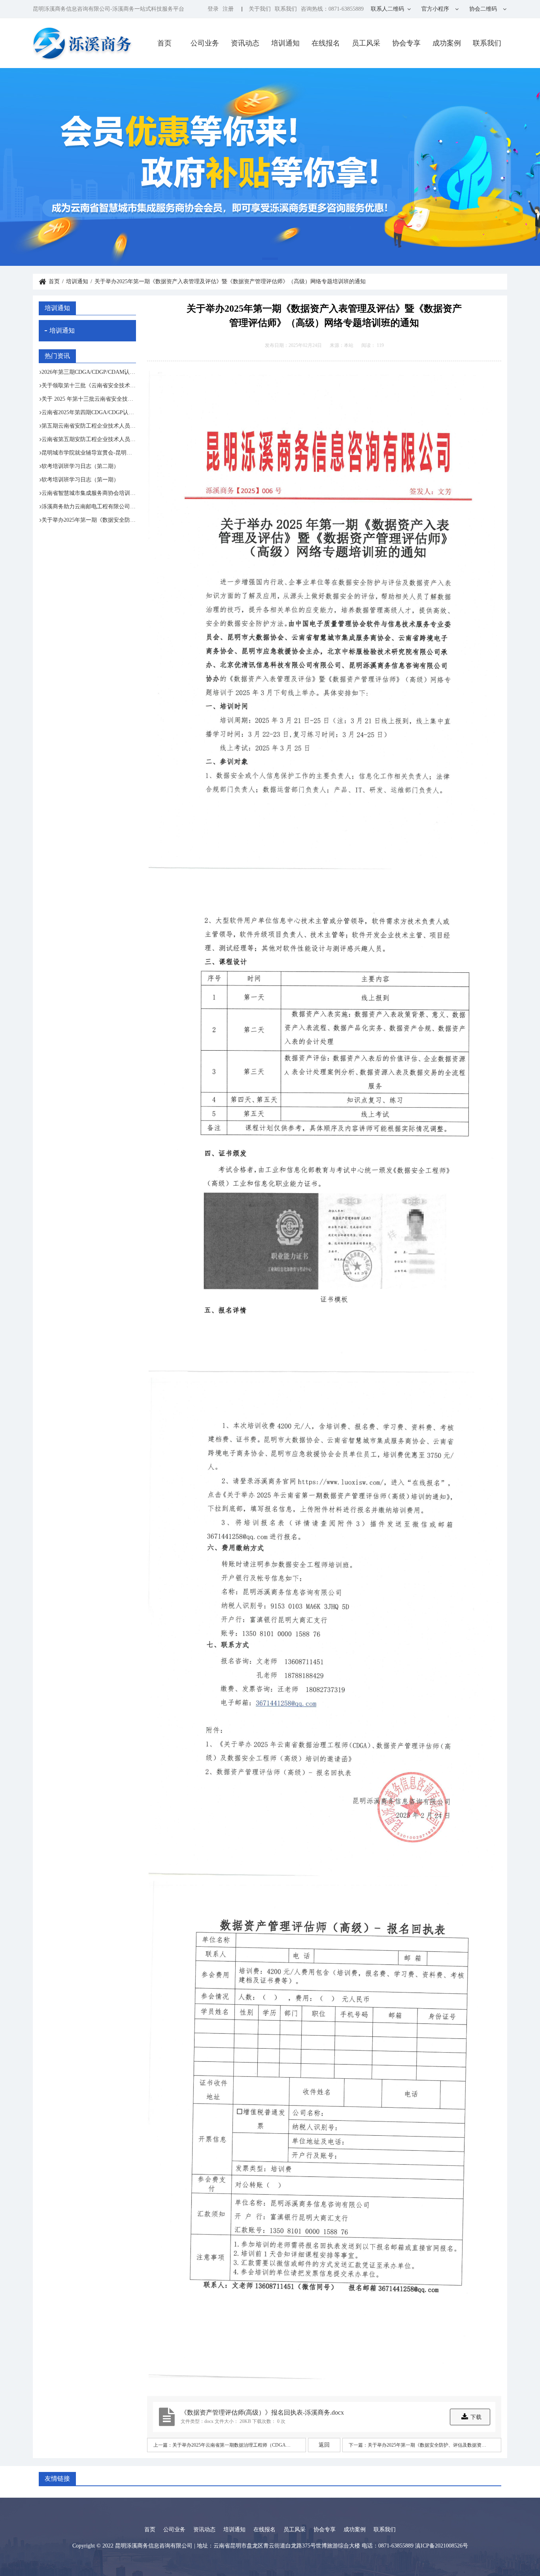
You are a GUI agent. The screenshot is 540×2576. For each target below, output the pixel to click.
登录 (213, 9)
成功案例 (447, 43)
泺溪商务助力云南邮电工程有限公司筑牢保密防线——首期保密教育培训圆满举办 (89, 507)
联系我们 (286, 9)
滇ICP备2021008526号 (442, 2546)
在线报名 (326, 43)
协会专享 (406, 43)
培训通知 (285, 43)
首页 (164, 43)
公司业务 (205, 43)
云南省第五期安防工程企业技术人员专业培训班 (89, 439)
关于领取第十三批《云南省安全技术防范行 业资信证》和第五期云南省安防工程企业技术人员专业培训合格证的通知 (89, 385)
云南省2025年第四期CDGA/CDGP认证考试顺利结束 (89, 412)
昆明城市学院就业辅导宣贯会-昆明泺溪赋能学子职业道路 (89, 453)
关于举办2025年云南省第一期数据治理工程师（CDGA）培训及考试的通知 (234, 2445)
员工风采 (366, 43)
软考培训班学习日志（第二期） (80, 466)
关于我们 (260, 9)
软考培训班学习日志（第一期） (80, 480)
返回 (324, 2445)
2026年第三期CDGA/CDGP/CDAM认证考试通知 (89, 372)
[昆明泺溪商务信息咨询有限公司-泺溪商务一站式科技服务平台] (83, 43)
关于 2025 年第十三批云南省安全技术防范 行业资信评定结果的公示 (89, 399)
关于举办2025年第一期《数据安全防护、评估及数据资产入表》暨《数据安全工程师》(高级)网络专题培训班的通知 (89, 520)
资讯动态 (245, 43)
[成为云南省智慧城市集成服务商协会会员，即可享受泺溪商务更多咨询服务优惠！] (270, 167)
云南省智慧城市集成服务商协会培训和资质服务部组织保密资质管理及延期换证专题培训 (89, 493)
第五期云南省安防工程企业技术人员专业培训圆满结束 (89, 426)
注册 (228, 9)
